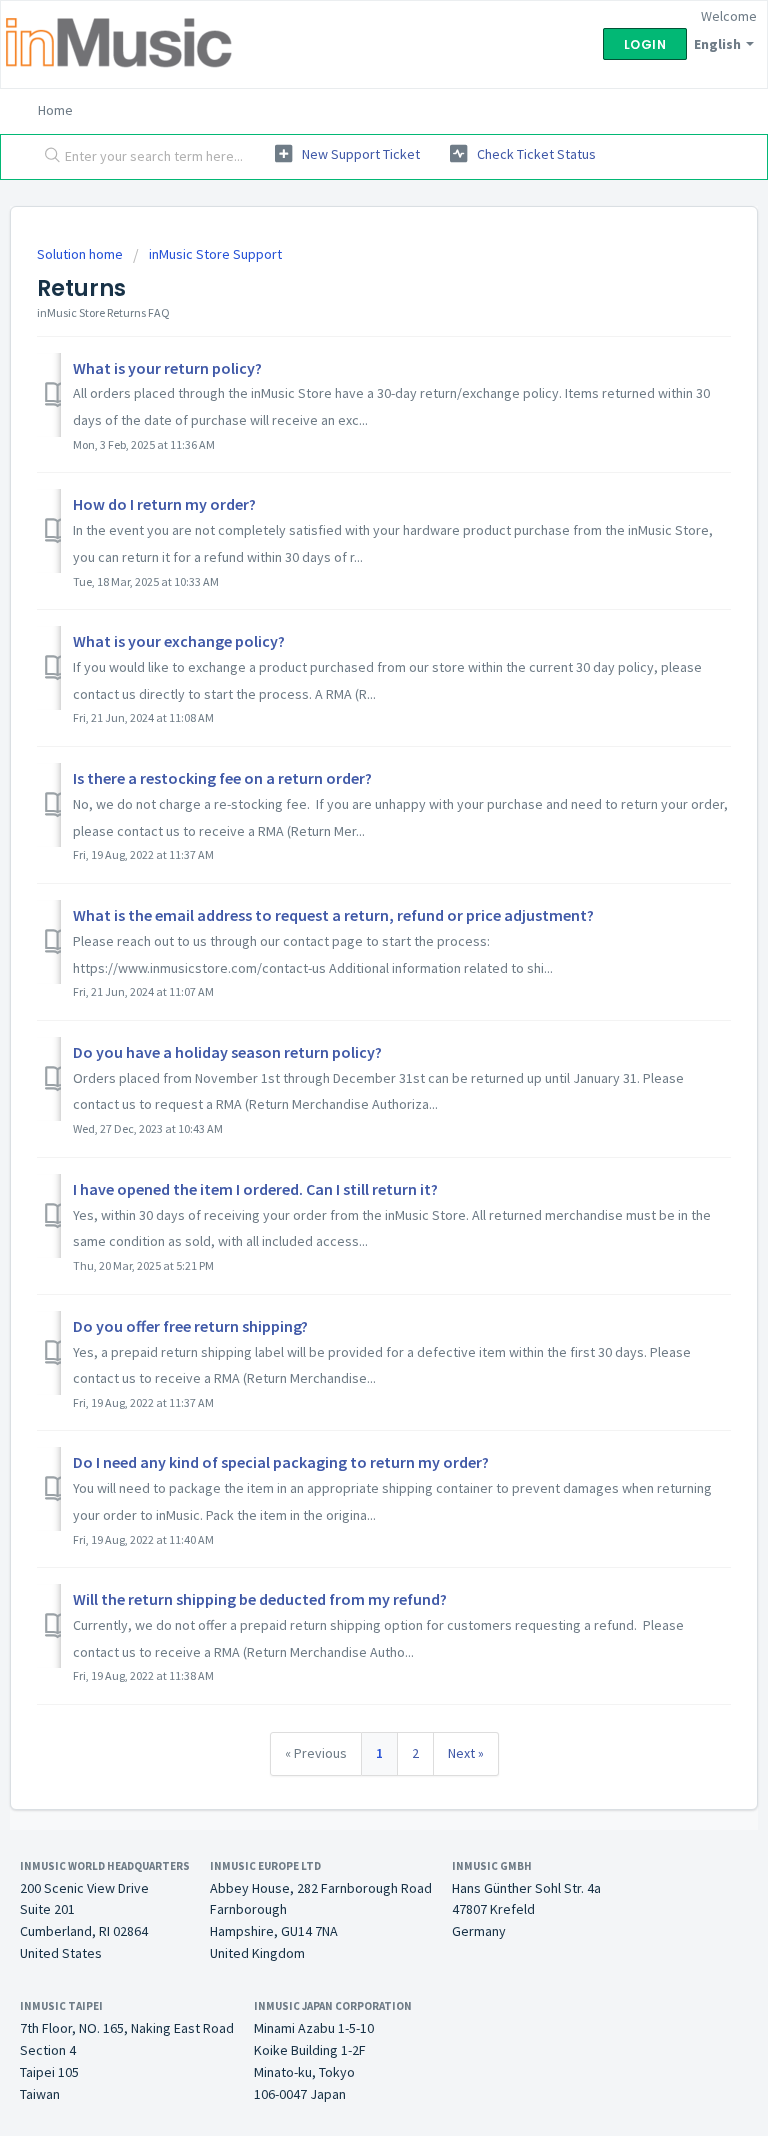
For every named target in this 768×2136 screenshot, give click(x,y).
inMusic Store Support (215, 254)
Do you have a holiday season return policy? (227, 1052)
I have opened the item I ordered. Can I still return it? (255, 1189)
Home (55, 110)
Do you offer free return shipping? (190, 1326)
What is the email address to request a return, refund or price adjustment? (333, 915)
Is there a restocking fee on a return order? (222, 778)
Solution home (81, 254)
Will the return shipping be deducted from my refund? (260, 1599)
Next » (466, 1753)
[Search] (48, 157)
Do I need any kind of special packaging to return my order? (281, 1462)
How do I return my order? (164, 504)
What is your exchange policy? (179, 641)
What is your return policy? (167, 368)
